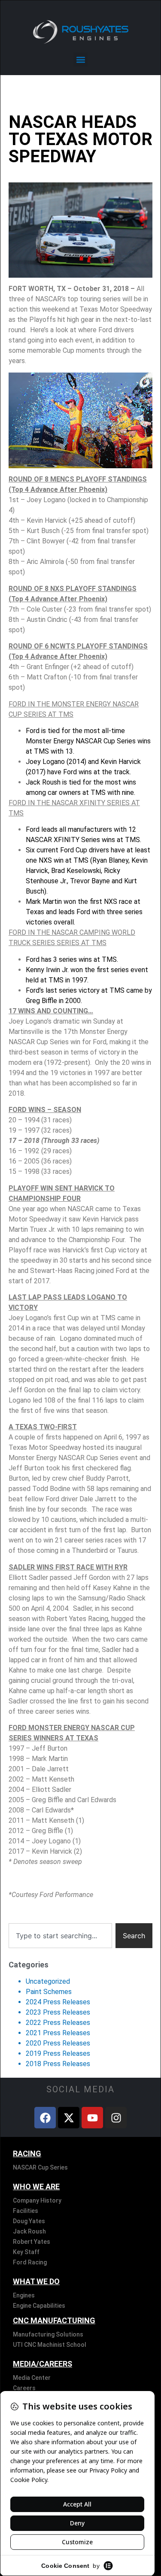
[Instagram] (116, 2118)
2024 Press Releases (58, 2002)
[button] (80, 59)
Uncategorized (48, 1981)
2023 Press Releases (58, 2012)
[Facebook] (45, 2118)
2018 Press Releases (58, 2064)
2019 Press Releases (58, 2053)
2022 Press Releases (58, 2023)
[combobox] (60, 1936)
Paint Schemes (49, 1992)
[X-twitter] (69, 2118)
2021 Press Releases (58, 2033)
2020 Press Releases (58, 2043)
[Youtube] (92, 2118)
